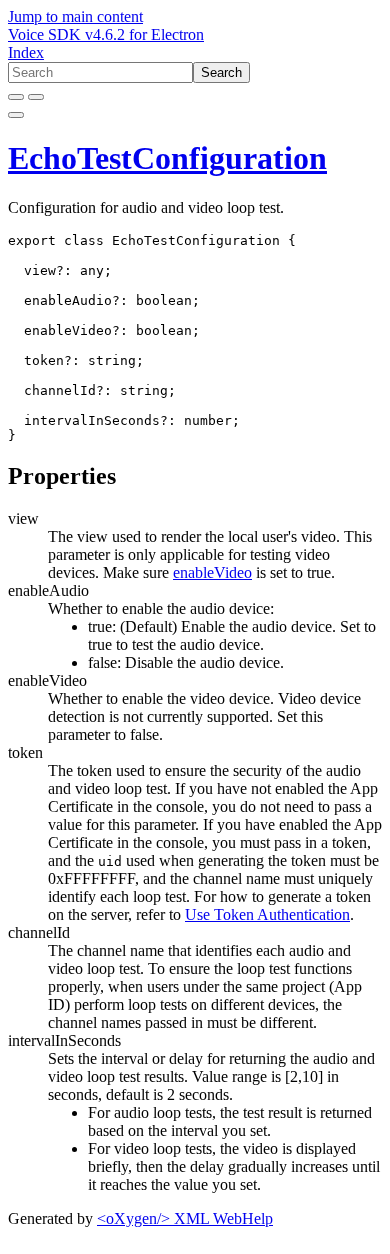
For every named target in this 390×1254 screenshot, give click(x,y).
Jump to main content (75, 16)
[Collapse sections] (36, 97)
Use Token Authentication (267, 914)
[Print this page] (16, 115)
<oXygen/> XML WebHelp (185, 1218)
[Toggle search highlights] (16, 97)
